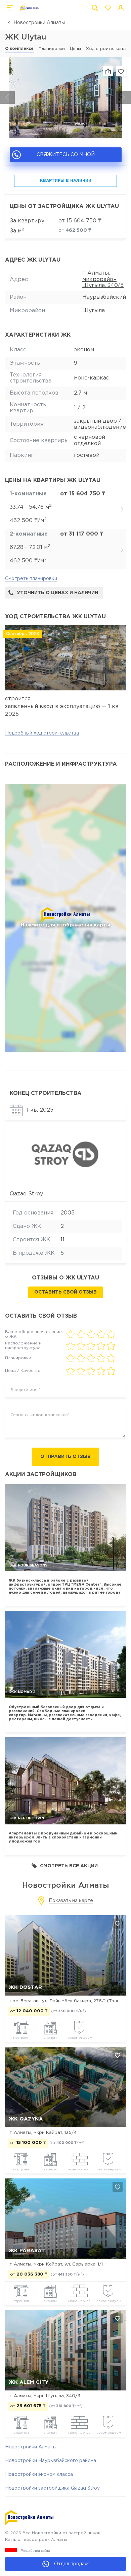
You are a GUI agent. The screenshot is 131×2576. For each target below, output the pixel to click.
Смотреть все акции (69, 1866)
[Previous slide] (7, 97)
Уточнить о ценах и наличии (57, 593)
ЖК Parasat (27, 2251)
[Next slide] (124, 97)
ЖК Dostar (25, 1987)
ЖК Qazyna (26, 2119)
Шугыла (94, 311)
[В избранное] (121, 71)
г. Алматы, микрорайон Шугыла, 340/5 (103, 279)
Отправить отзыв (65, 1457)
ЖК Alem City (29, 2382)
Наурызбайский (104, 297)
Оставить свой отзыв (65, 1292)
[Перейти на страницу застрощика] (66, 1155)
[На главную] (30, 8)
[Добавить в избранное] (118, 1924)
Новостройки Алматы (39, 23)
